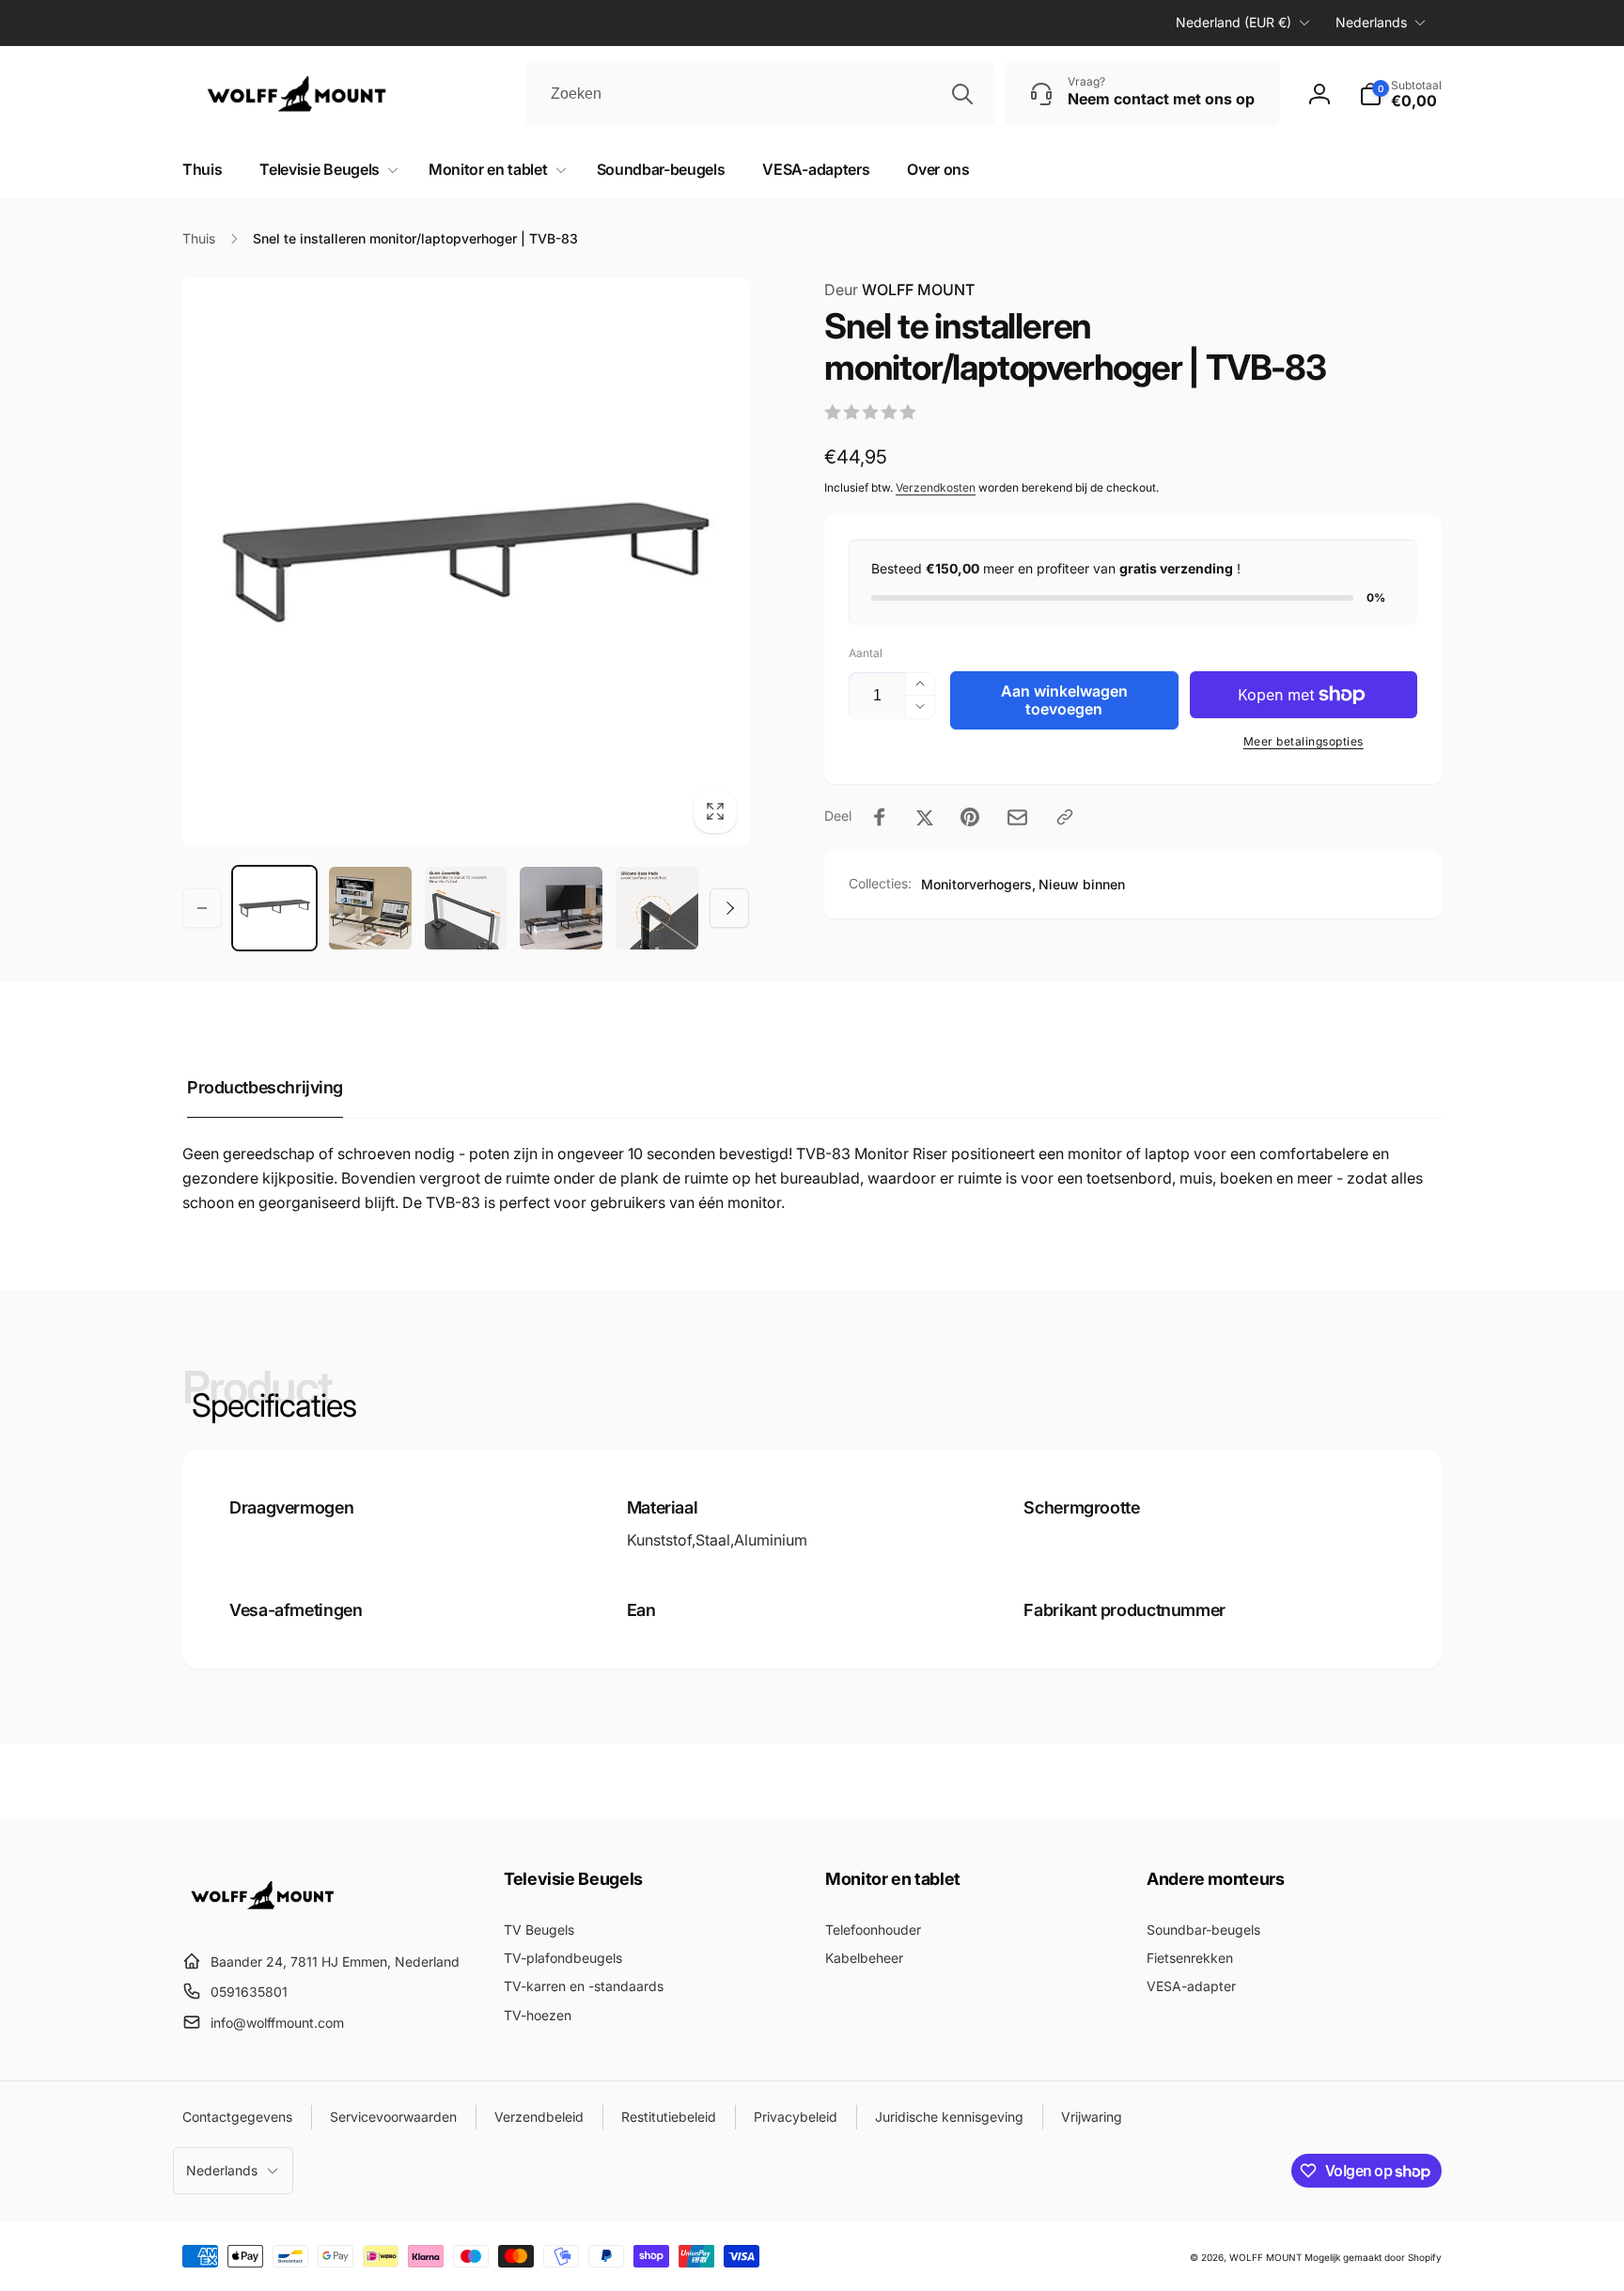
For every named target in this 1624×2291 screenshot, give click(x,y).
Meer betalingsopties (1304, 741)
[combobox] (760, 94)
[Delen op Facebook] (880, 817)
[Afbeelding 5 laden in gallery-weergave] (657, 908)
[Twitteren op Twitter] (925, 817)
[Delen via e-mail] (1017, 817)
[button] (325, 170)
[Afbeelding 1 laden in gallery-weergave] (274, 908)
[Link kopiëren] (1065, 817)
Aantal (866, 653)
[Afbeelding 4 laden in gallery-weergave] (561, 908)
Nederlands (1371, 22)
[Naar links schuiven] (202, 908)
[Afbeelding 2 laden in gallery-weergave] (370, 908)
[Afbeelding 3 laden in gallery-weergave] (466, 908)
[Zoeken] (962, 94)
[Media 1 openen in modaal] (466, 562)
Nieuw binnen (1082, 884)
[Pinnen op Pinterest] (970, 817)
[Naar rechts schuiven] (729, 908)
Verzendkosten (936, 487)
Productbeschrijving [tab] (265, 1087)
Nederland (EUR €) (1234, 22)
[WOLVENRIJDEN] (276, 1916)
